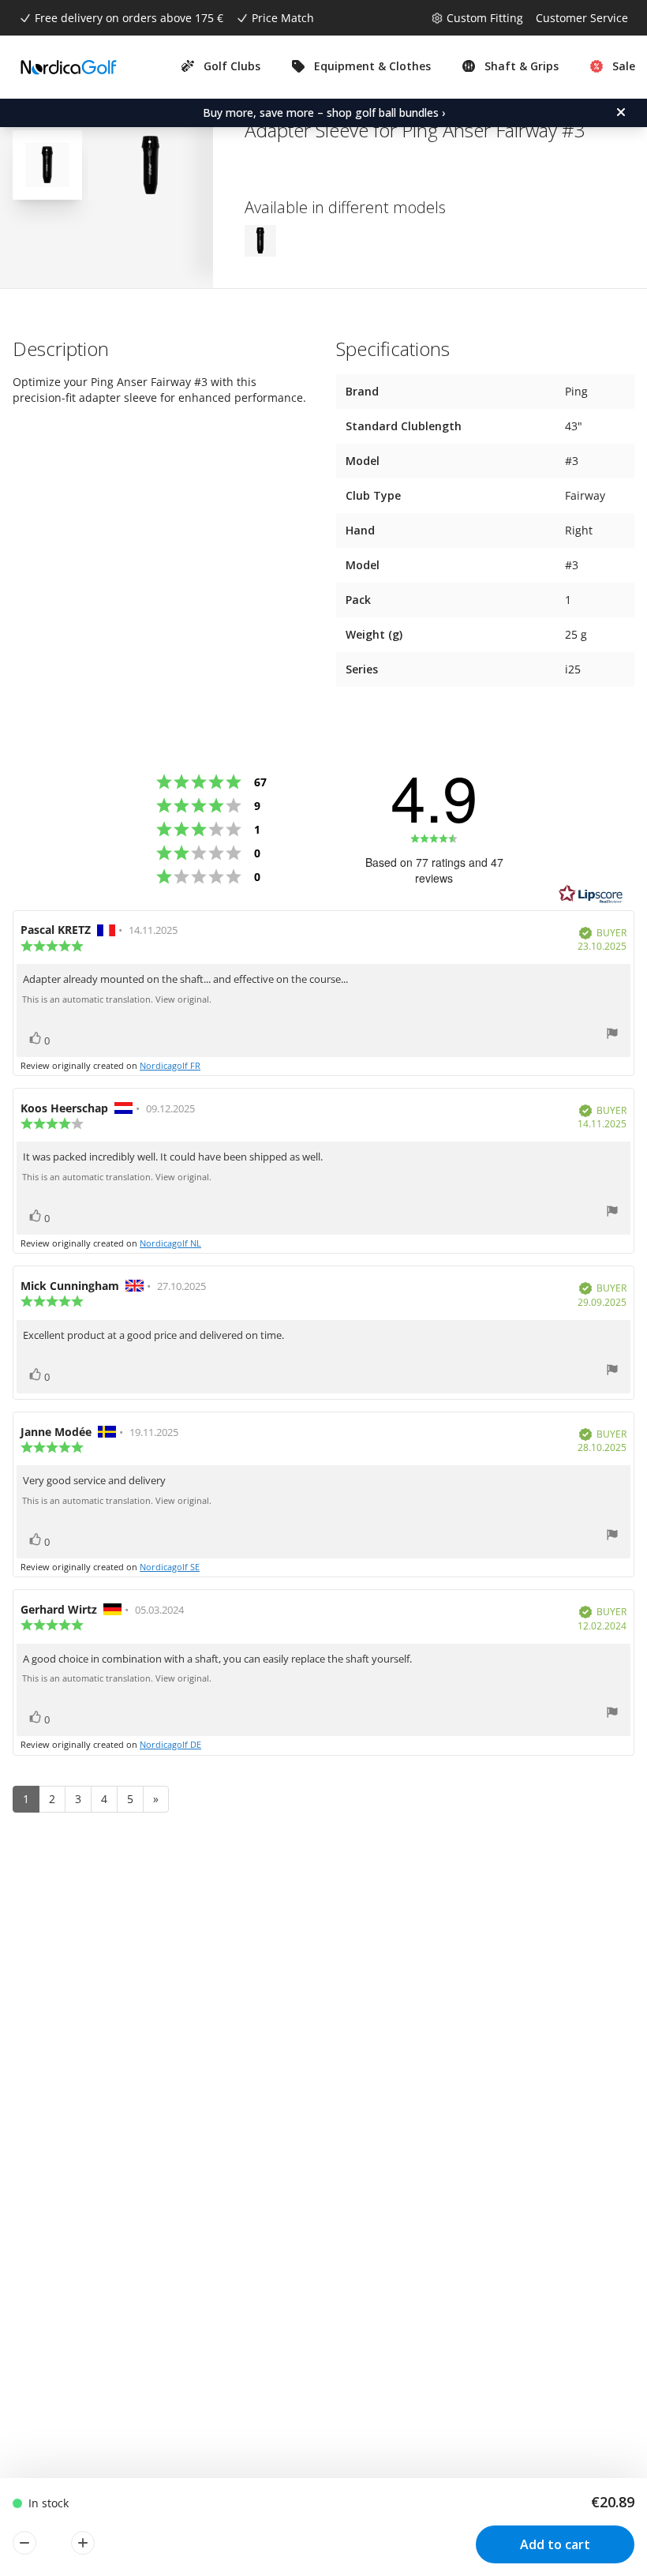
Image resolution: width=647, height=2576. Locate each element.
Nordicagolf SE (170, 1567)
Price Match (283, 18)
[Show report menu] (612, 1035)
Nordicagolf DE (170, 1744)
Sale (624, 66)
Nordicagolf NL (170, 1243)
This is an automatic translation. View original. (117, 999)
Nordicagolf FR (170, 1065)
